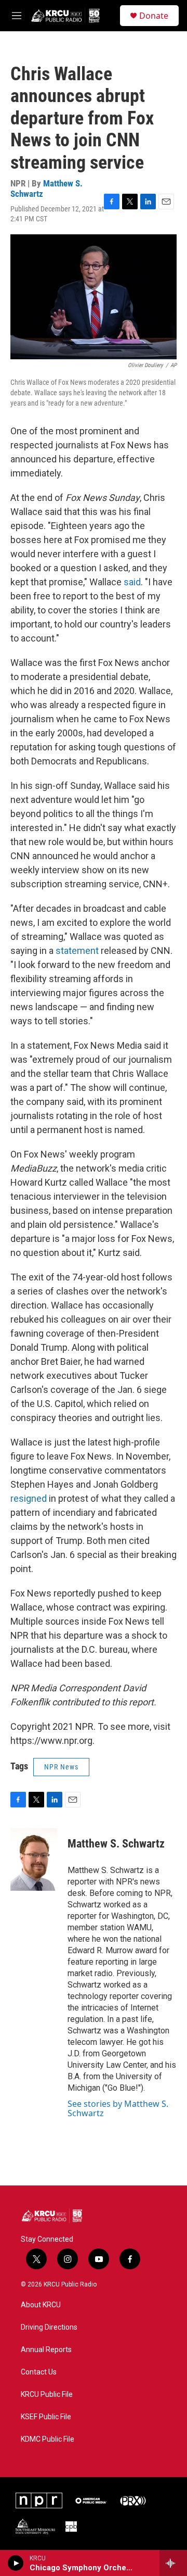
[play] (16, 2563)
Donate (154, 16)
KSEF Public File (46, 2417)
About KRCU (41, 2305)
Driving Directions (49, 2327)
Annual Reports (46, 2350)
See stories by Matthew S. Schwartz (118, 2108)
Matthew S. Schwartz (46, 188)
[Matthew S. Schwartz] (34, 1859)
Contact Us (39, 2372)
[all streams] (173, 2563)
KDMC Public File (48, 2439)
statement (77, 951)
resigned (29, 1498)
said (132, 582)
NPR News (61, 1767)
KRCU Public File (47, 2395)
